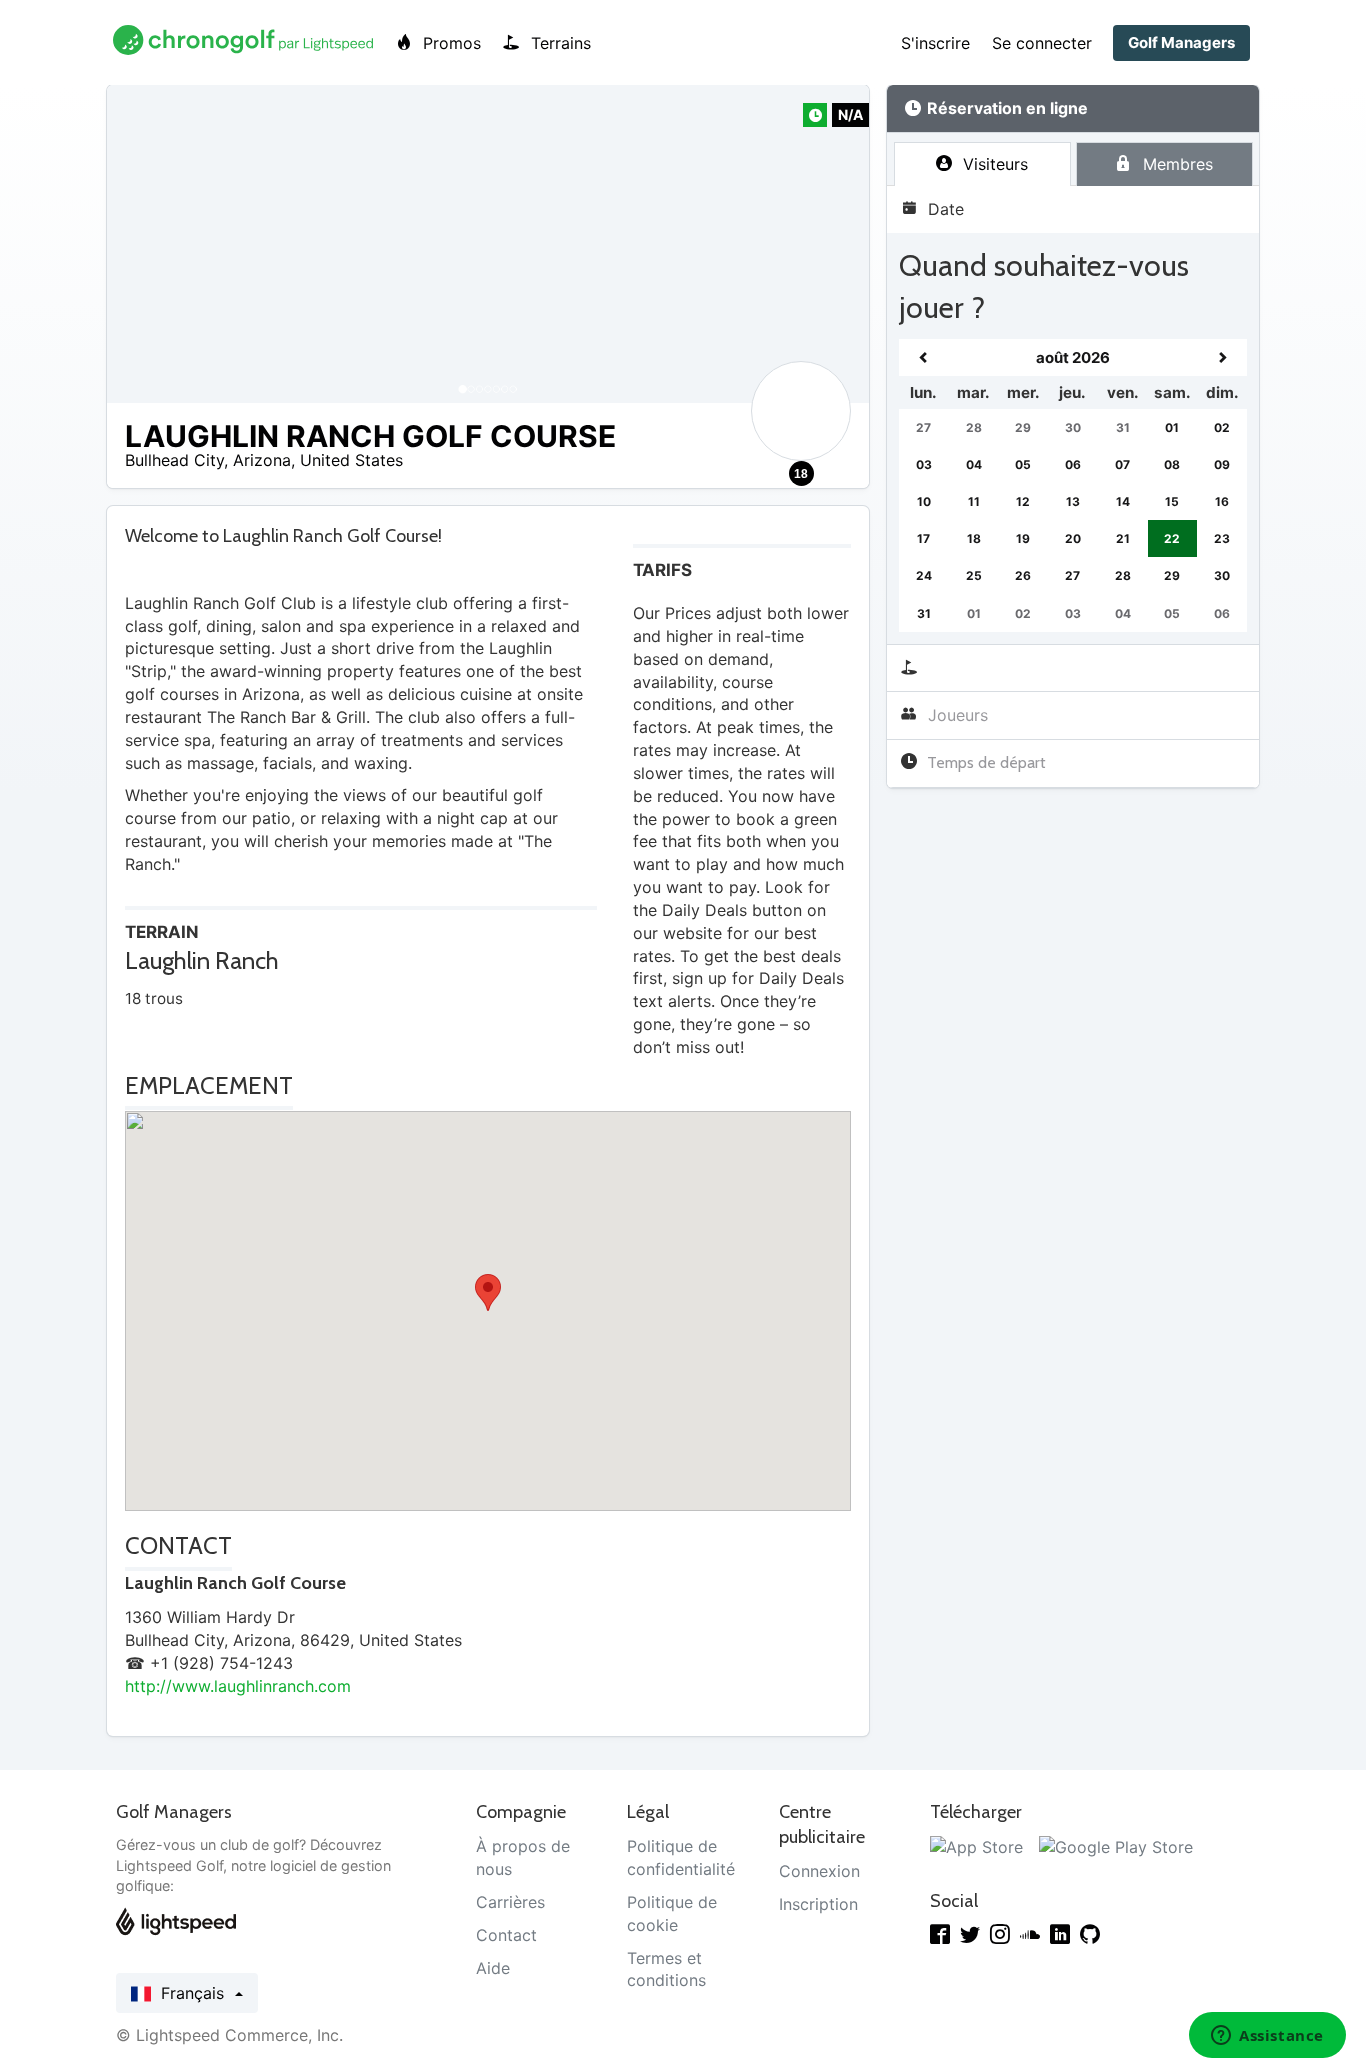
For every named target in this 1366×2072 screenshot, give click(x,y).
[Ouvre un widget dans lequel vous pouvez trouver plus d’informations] (1267, 2037)
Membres (1175, 164)
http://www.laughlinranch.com (238, 1686)
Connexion (819, 1871)
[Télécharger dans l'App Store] (976, 1846)
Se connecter (1042, 43)
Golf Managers (1181, 42)
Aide (493, 1968)
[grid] (1073, 485)
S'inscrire (935, 43)
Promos (449, 43)
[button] (142, 244)
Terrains (558, 43)
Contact (506, 1935)
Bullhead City (174, 460)
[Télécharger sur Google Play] (1116, 1846)
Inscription (818, 1904)
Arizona (262, 460)
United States (351, 460)
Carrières (510, 1902)
